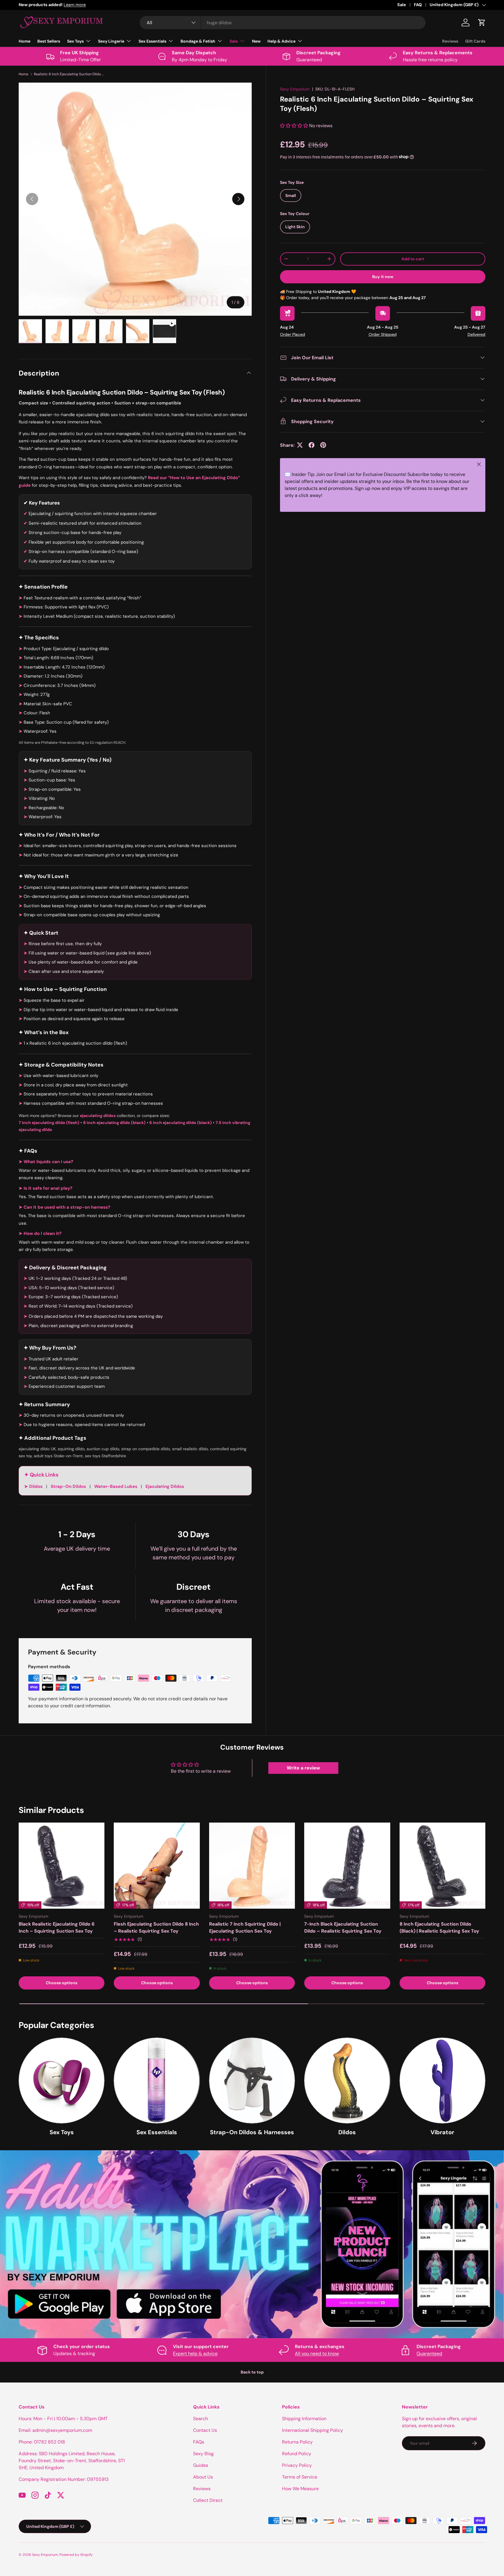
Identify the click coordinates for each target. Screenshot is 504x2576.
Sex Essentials (152, 41)
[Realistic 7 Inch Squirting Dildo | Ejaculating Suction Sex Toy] (252, 1865)
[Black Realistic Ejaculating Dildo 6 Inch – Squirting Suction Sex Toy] (62, 1865)
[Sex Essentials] (157, 2081)
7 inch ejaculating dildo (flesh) (49, 1123)
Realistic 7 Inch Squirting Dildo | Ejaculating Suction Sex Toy (245, 1927)
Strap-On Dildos (69, 1486)
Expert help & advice (195, 2354)
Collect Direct (208, 2500)
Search (201, 2419)
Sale (402, 5)
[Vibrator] (442, 2081)
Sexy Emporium (295, 89)
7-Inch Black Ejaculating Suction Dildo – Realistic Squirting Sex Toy (343, 1927)
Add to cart (413, 259)
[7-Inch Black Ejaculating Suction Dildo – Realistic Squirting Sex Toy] (347, 1865)
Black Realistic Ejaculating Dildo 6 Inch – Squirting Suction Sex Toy (57, 1927)
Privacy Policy (297, 2465)
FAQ (418, 5)
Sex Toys (75, 41)
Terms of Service (300, 2477)
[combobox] (283, 23)
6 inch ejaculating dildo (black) (181, 1123)
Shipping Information (304, 2419)
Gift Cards (475, 41)
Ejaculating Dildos (165, 1486)
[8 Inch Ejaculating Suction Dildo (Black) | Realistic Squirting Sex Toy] (442, 1865)
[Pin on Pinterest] (323, 445)
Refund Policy (297, 2454)
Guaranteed (429, 2354)
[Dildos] (347, 2081)
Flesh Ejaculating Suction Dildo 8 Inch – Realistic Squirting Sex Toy (156, 1927)
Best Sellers (49, 41)
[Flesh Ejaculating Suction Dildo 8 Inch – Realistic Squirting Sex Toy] (157, 1865)
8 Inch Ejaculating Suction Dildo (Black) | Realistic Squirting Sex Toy (439, 1927)
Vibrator (442, 2132)
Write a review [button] (303, 1768)
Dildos (36, 1486)
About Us (203, 2477)
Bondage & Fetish (198, 41)
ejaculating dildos (98, 1116)
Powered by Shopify (76, 2555)
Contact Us (205, 2430)
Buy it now (383, 276)
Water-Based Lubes (116, 1486)
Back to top (252, 2372)
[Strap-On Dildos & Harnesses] (252, 2081)
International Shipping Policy (313, 2430)
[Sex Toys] (62, 2081)
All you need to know (317, 2354)
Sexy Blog (203, 2454)
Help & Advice (281, 41)
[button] (482, 22)
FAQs (199, 2442)
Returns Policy (297, 2442)
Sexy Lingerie (111, 41)
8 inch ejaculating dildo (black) (114, 1123)
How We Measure (300, 2489)
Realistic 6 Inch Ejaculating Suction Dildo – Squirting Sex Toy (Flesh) (69, 74)
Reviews (450, 41)
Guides (201, 2465)
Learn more (100, 5)
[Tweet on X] (300, 445)
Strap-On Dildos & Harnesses (252, 2132)
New (256, 41)
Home (24, 41)
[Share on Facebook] (311, 445)
